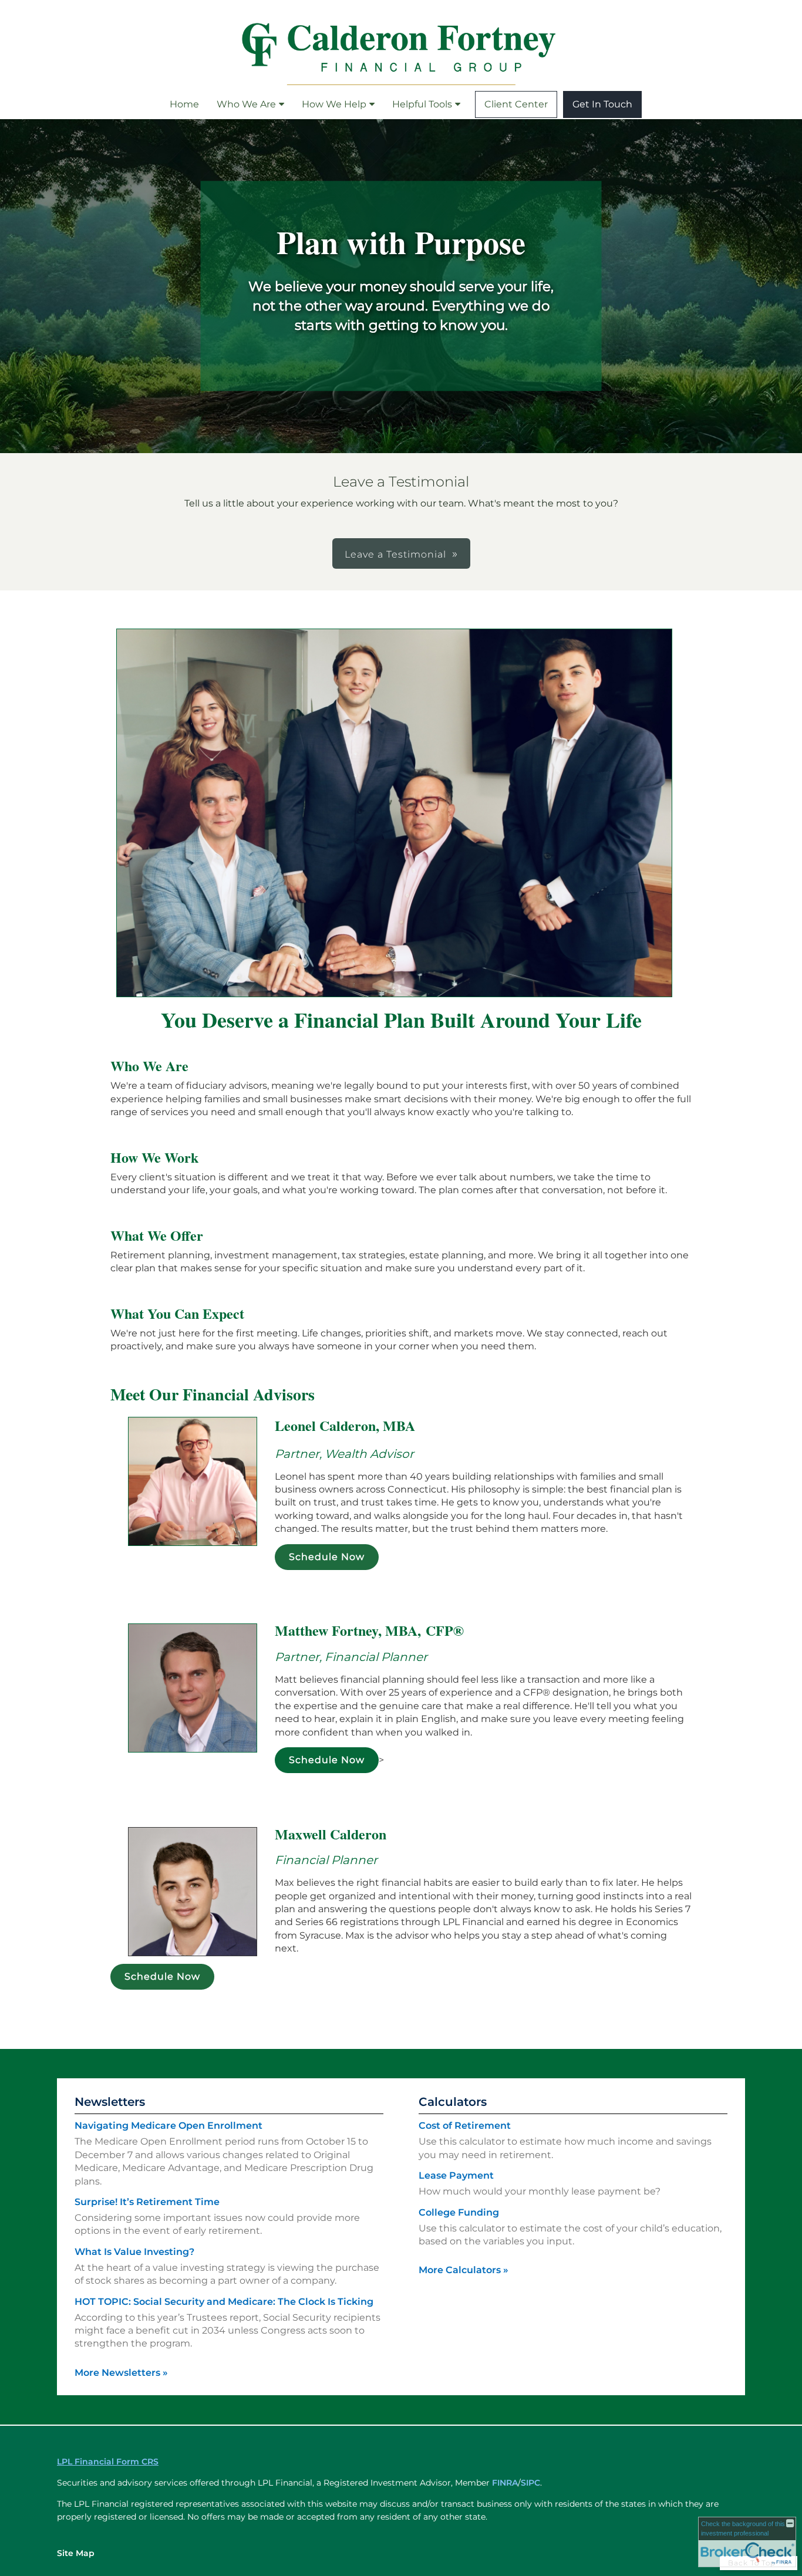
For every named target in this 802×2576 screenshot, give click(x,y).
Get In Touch (602, 104)
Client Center (516, 104)
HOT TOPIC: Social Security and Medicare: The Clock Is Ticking (224, 2302)
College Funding (459, 2212)
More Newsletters (121, 2373)
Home (184, 104)
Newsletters (110, 2102)
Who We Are (246, 104)
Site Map (76, 2553)
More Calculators (464, 2270)
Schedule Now (327, 1557)
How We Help (334, 104)
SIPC (530, 2483)
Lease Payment (456, 2175)
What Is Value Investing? (134, 2252)
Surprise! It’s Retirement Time (147, 2202)
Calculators (453, 2102)
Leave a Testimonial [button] (395, 554)
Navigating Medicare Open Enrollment (169, 2126)
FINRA (505, 2483)
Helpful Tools (422, 104)
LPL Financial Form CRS (108, 2462)
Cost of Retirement (465, 2126)
